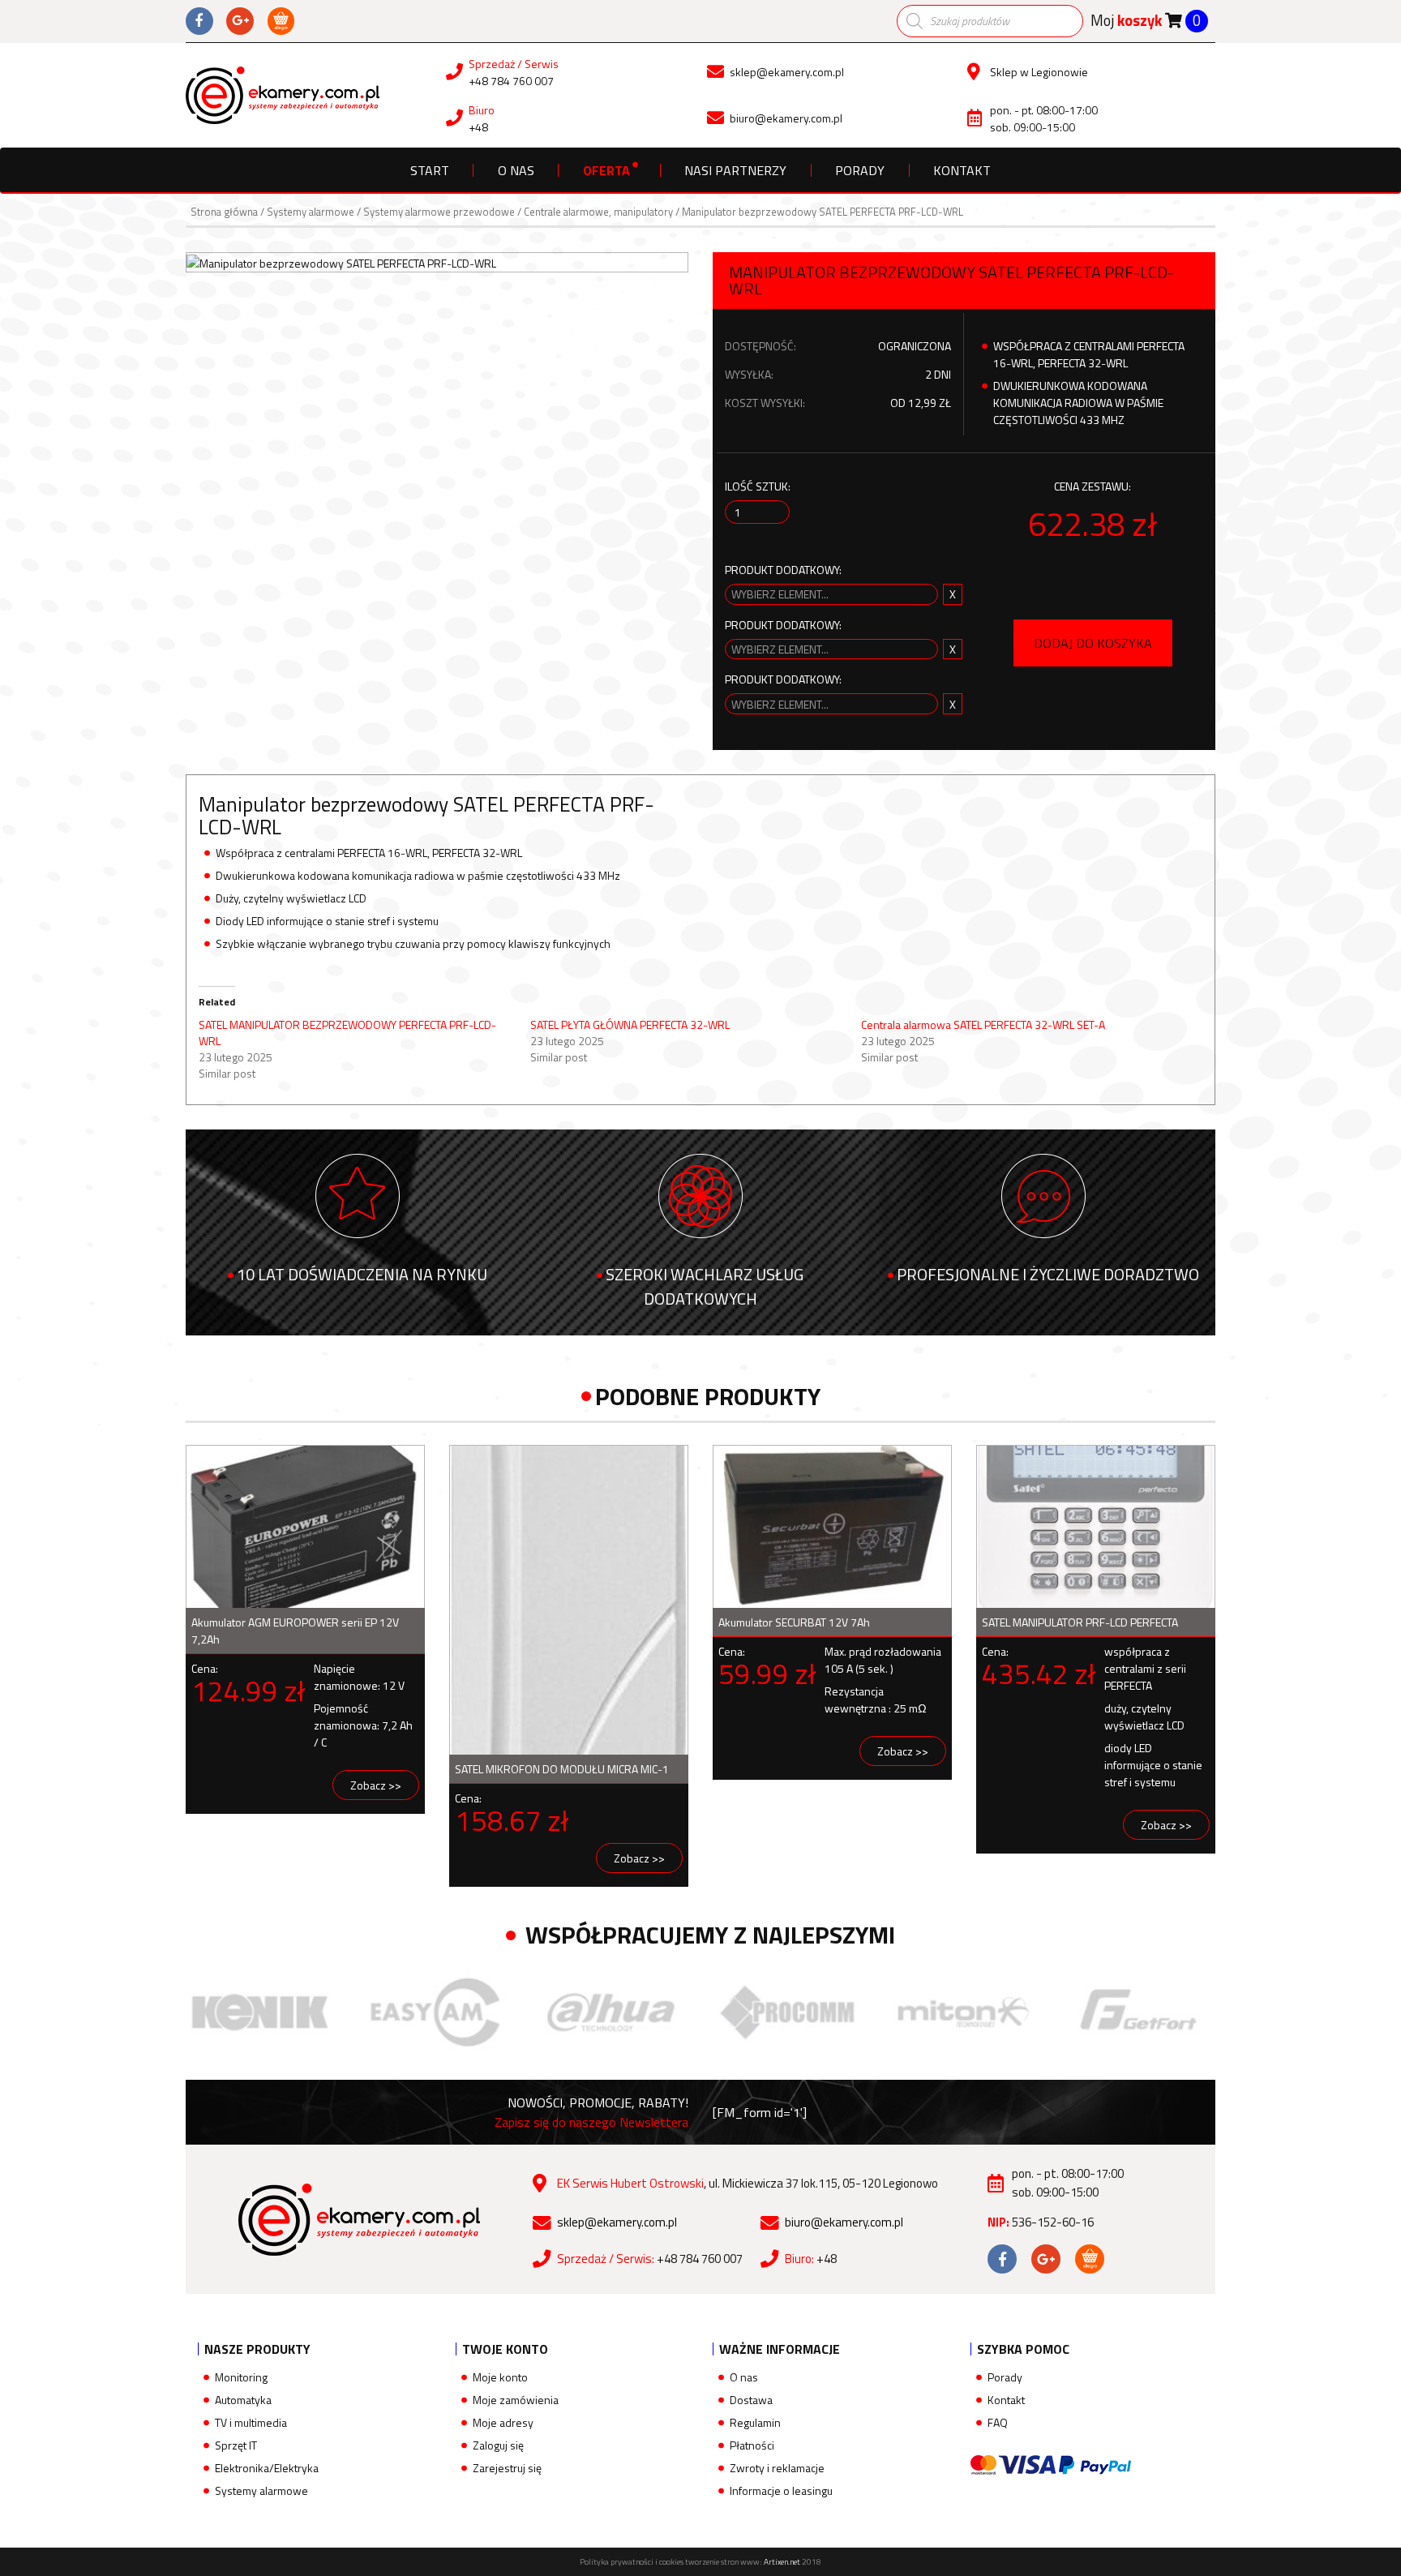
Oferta (606, 170)
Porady (860, 170)
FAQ (998, 2422)
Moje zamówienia (516, 2400)
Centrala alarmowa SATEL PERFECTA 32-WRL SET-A (983, 1024)
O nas (516, 170)
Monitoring (241, 2377)
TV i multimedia (251, 2422)
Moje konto (500, 2377)
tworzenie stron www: (743, 2562)
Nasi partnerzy (735, 170)
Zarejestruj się (507, 2468)
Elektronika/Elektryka (267, 2468)
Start (430, 170)
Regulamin (755, 2422)
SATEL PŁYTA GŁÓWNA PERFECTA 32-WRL (630, 1024)
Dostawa (751, 2400)
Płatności (752, 2445)
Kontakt (962, 170)
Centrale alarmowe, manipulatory (598, 212)
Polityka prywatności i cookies (632, 2562)
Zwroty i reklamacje (777, 2468)
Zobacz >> (376, 1785)
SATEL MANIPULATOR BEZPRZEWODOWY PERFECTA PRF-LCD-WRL (347, 1033)
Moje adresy (503, 2422)
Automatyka (243, 2400)
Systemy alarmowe (311, 212)
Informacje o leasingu (781, 2490)
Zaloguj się (498, 2445)
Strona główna (224, 212)
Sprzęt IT (236, 2445)
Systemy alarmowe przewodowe (439, 212)
